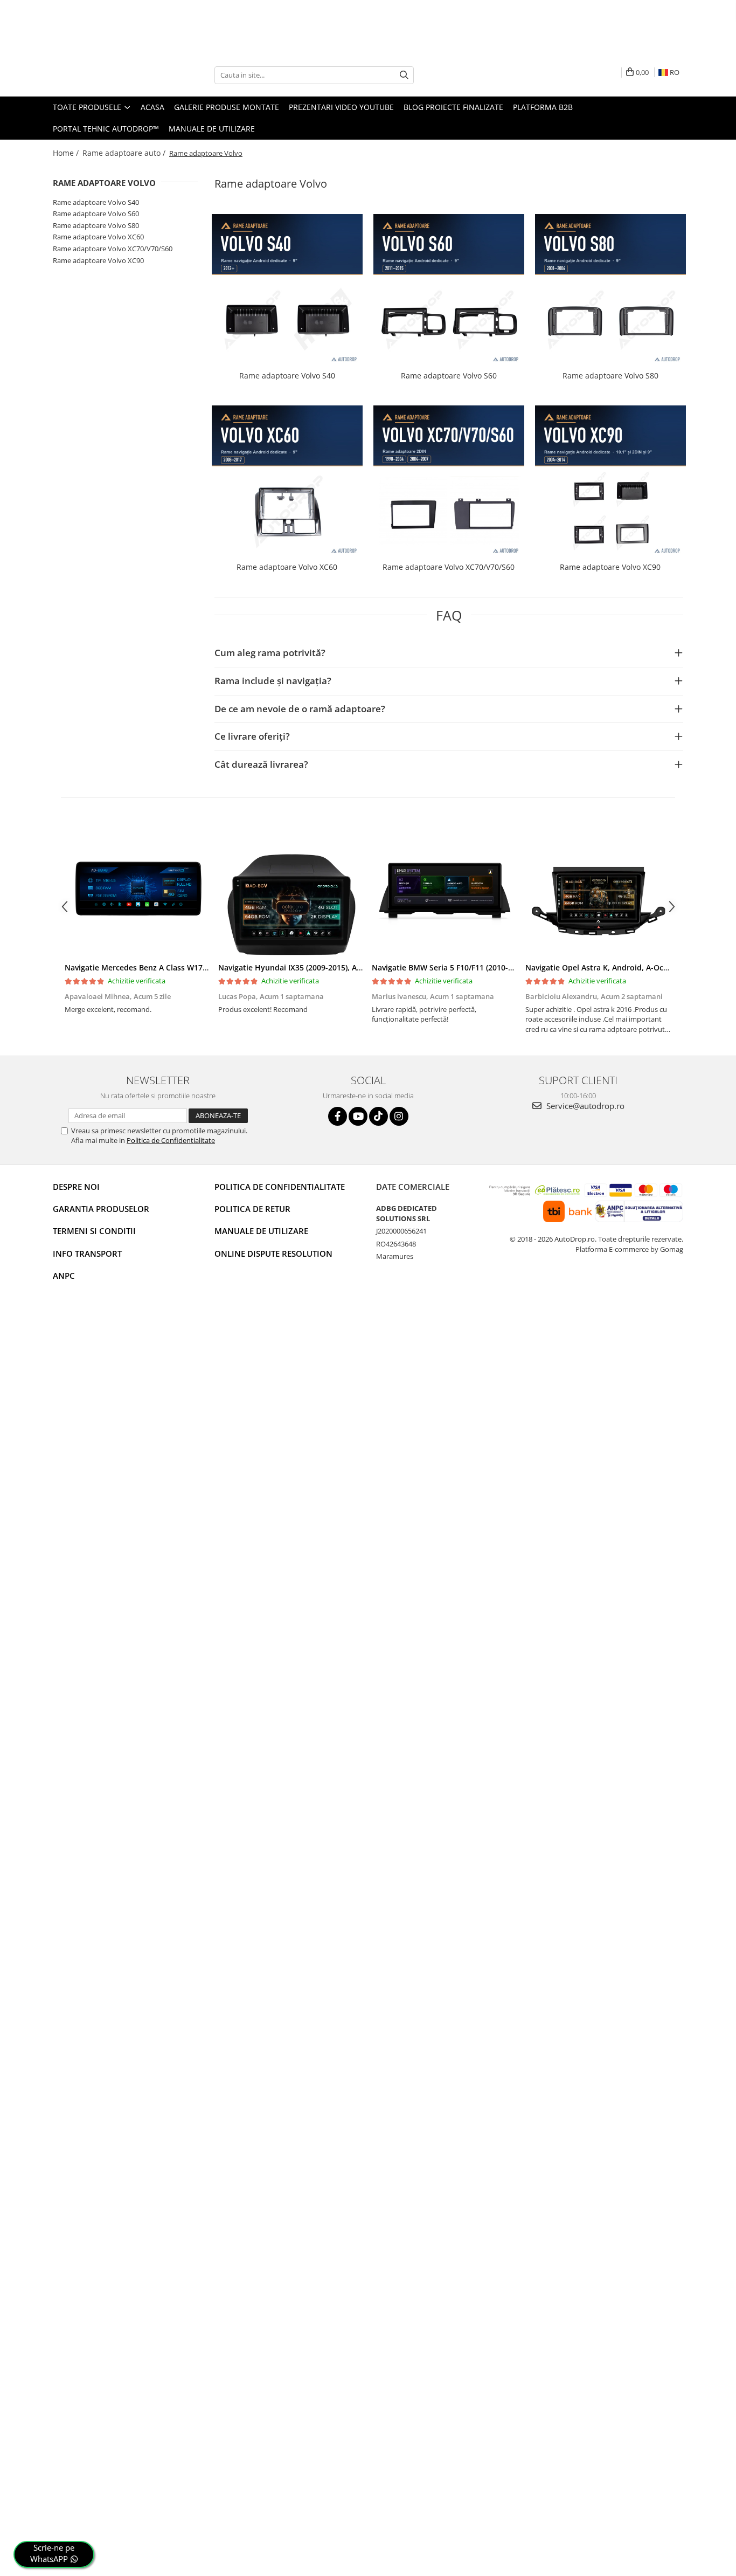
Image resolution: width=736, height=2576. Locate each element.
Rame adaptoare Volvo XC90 (98, 260)
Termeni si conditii (94, 1231)
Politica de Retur (252, 1209)
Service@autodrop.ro (584, 1106)
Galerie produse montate (227, 107)
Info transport (87, 1253)
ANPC (64, 1276)
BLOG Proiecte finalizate (453, 107)
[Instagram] (399, 1116)
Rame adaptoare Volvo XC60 (98, 237)
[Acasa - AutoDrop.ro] (107, 75)
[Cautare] (404, 75)
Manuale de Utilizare (212, 129)
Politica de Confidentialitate (171, 1140)
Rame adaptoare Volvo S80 (96, 225)
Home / (67, 153)
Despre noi (76, 1187)
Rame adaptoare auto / (125, 153)
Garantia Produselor (101, 1209)
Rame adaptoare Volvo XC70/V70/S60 (113, 249)
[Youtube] (358, 1116)
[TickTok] (379, 1116)
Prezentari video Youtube (341, 107)
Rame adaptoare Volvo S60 (96, 213)
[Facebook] (338, 1116)
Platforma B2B (543, 107)
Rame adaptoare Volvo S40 (96, 202)
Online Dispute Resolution (273, 1253)
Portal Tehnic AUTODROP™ (106, 129)
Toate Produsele (88, 107)
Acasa (152, 107)
